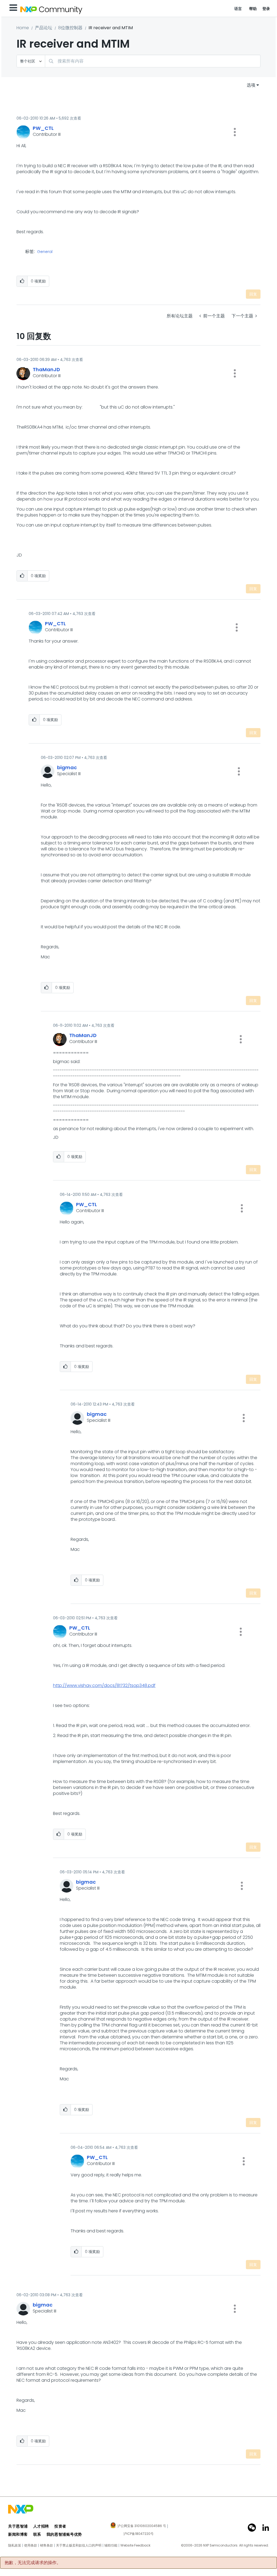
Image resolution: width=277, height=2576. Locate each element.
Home (23, 28)
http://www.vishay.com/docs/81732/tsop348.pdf (104, 1685)
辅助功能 (111, 2545)
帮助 (253, 9)
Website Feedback (135, 2545)
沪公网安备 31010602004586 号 (142, 2526)
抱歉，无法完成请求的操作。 (33, 2563)
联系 (37, 2534)
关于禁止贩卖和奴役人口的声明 (79, 2545)
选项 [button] (251, 85)
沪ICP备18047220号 (138, 2534)
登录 (266, 9)
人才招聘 (41, 2526)
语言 (238, 9)
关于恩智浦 (18, 2526)
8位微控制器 (70, 28)
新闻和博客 (18, 2534)
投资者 (60, 2526)
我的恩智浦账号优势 (64, 2534)
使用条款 (31, 2545)
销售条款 (47, 2545)
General (45, 252)
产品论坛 (44, 28)
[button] (235, 132)
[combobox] (153, 61)
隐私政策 (15, 2545)
